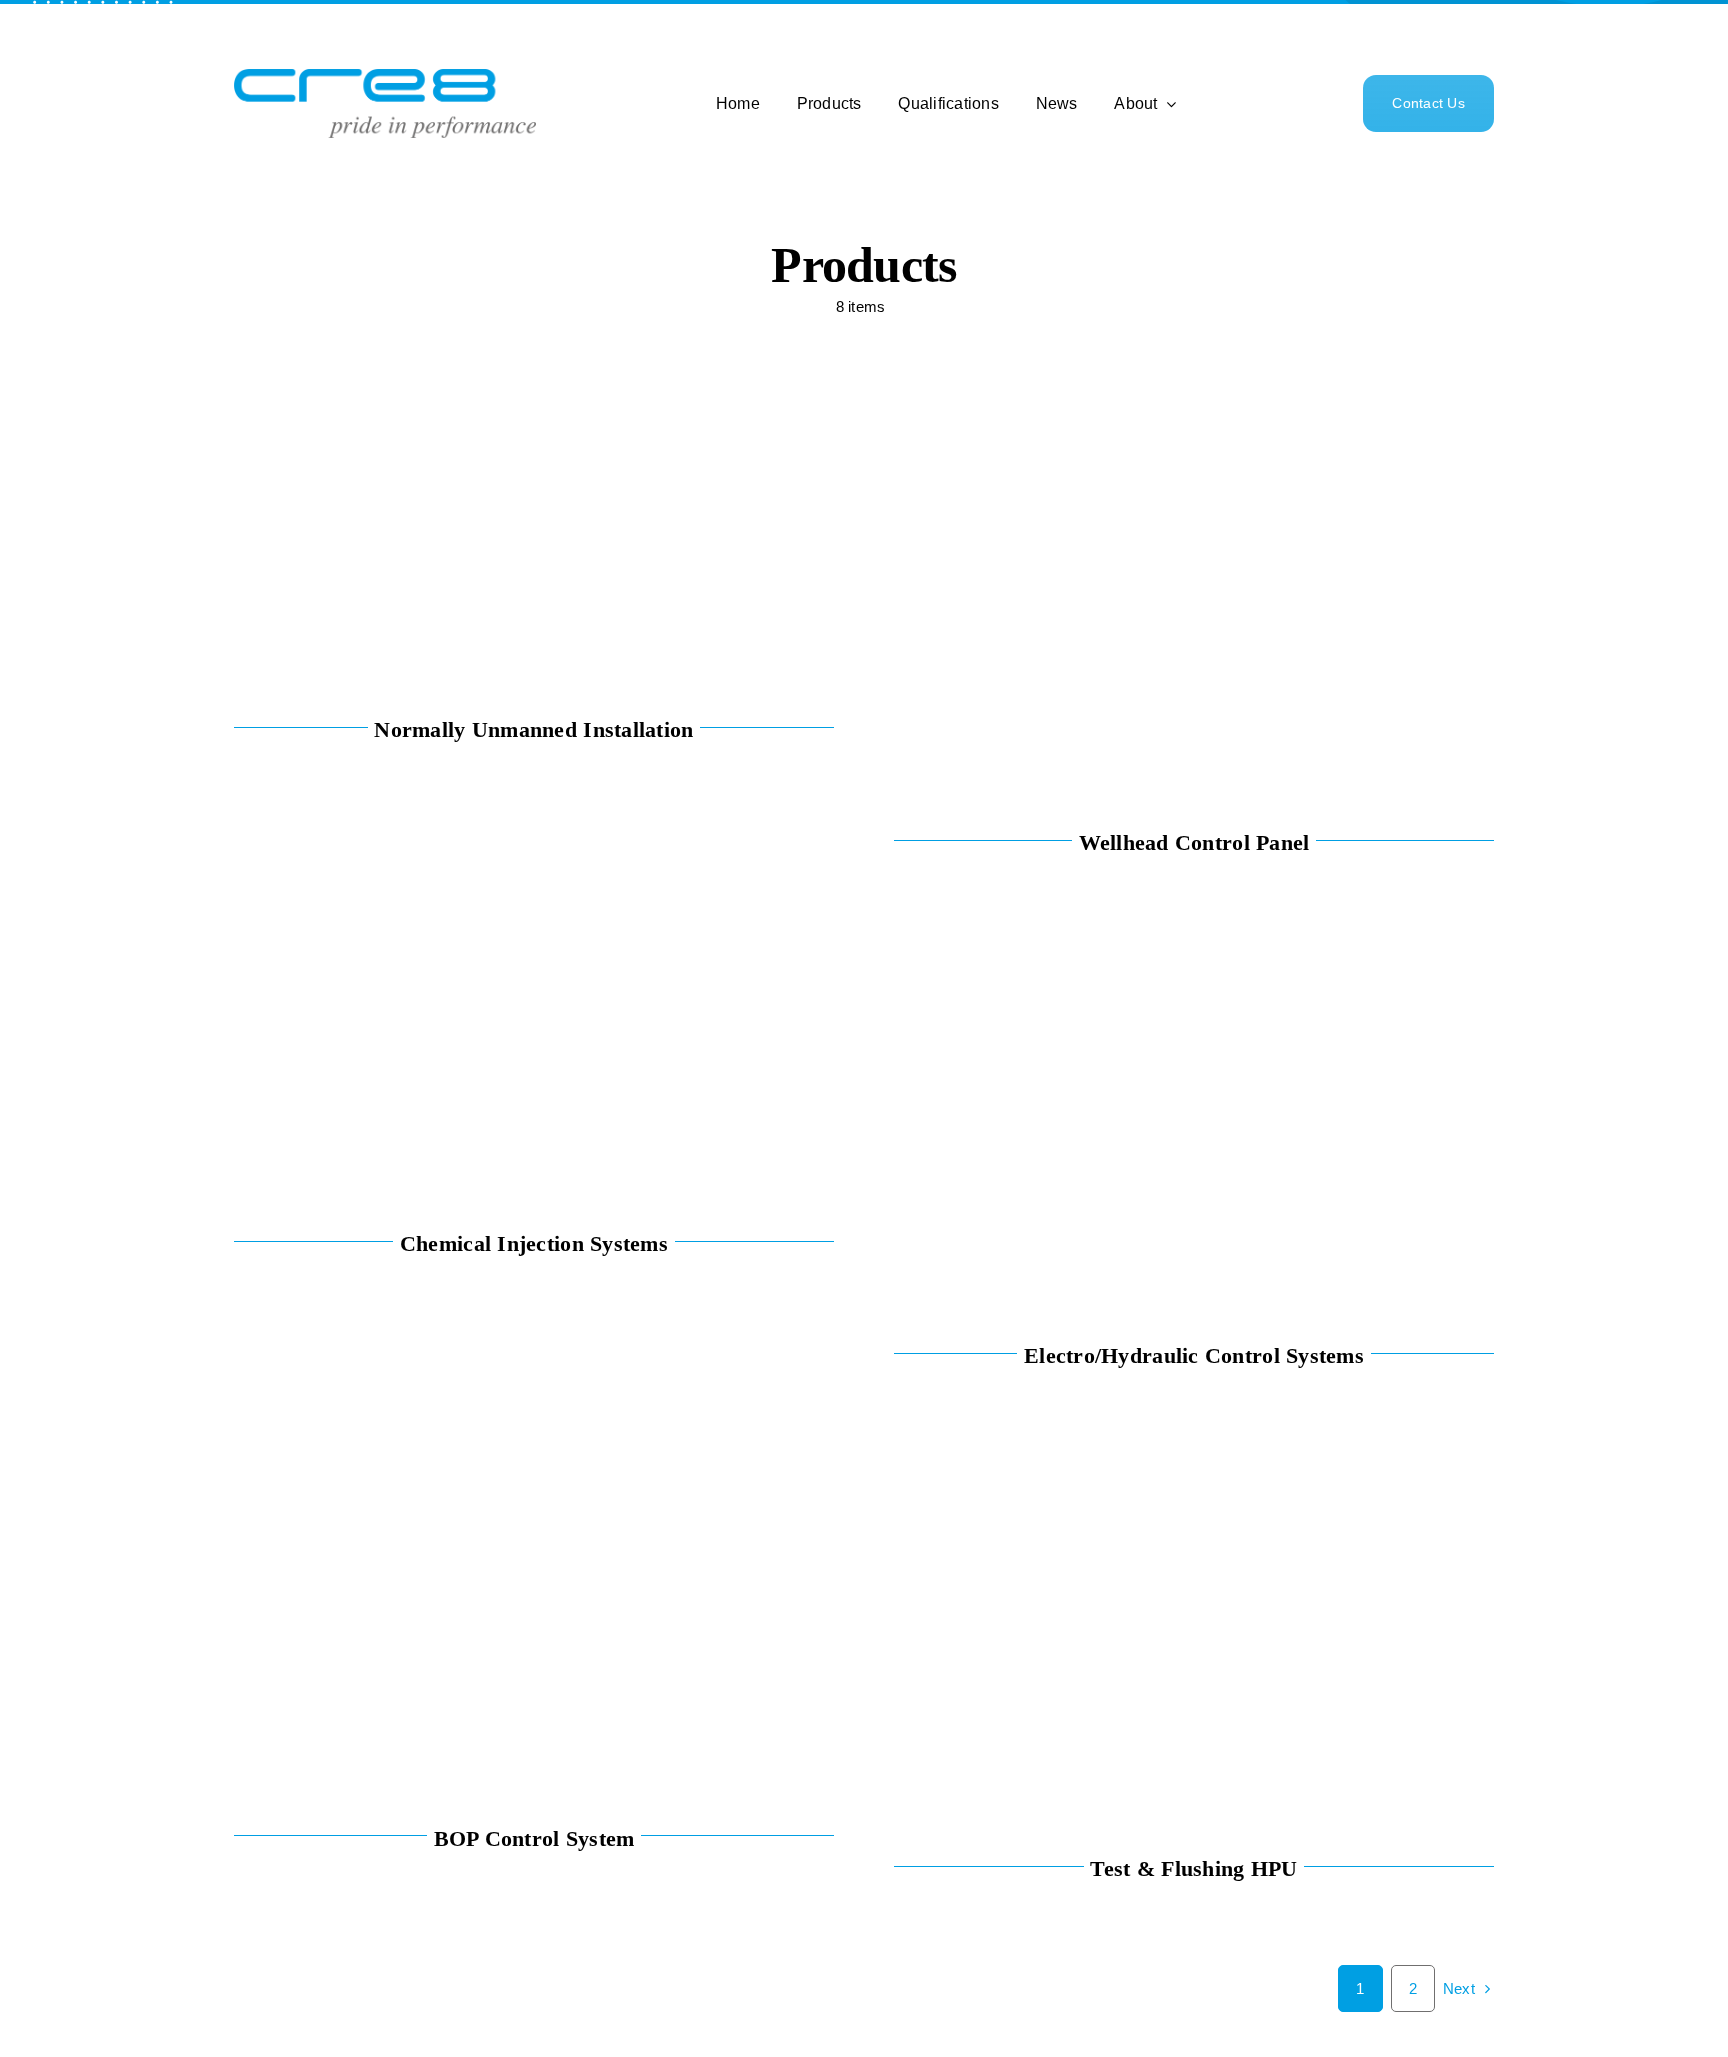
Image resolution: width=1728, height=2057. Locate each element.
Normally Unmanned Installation (533, 729)
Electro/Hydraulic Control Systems (1194, 1355)
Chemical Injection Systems (534, 1243)
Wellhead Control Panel (1194, 842)
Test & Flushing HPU (1193, 1868)
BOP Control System (534, 1838)
